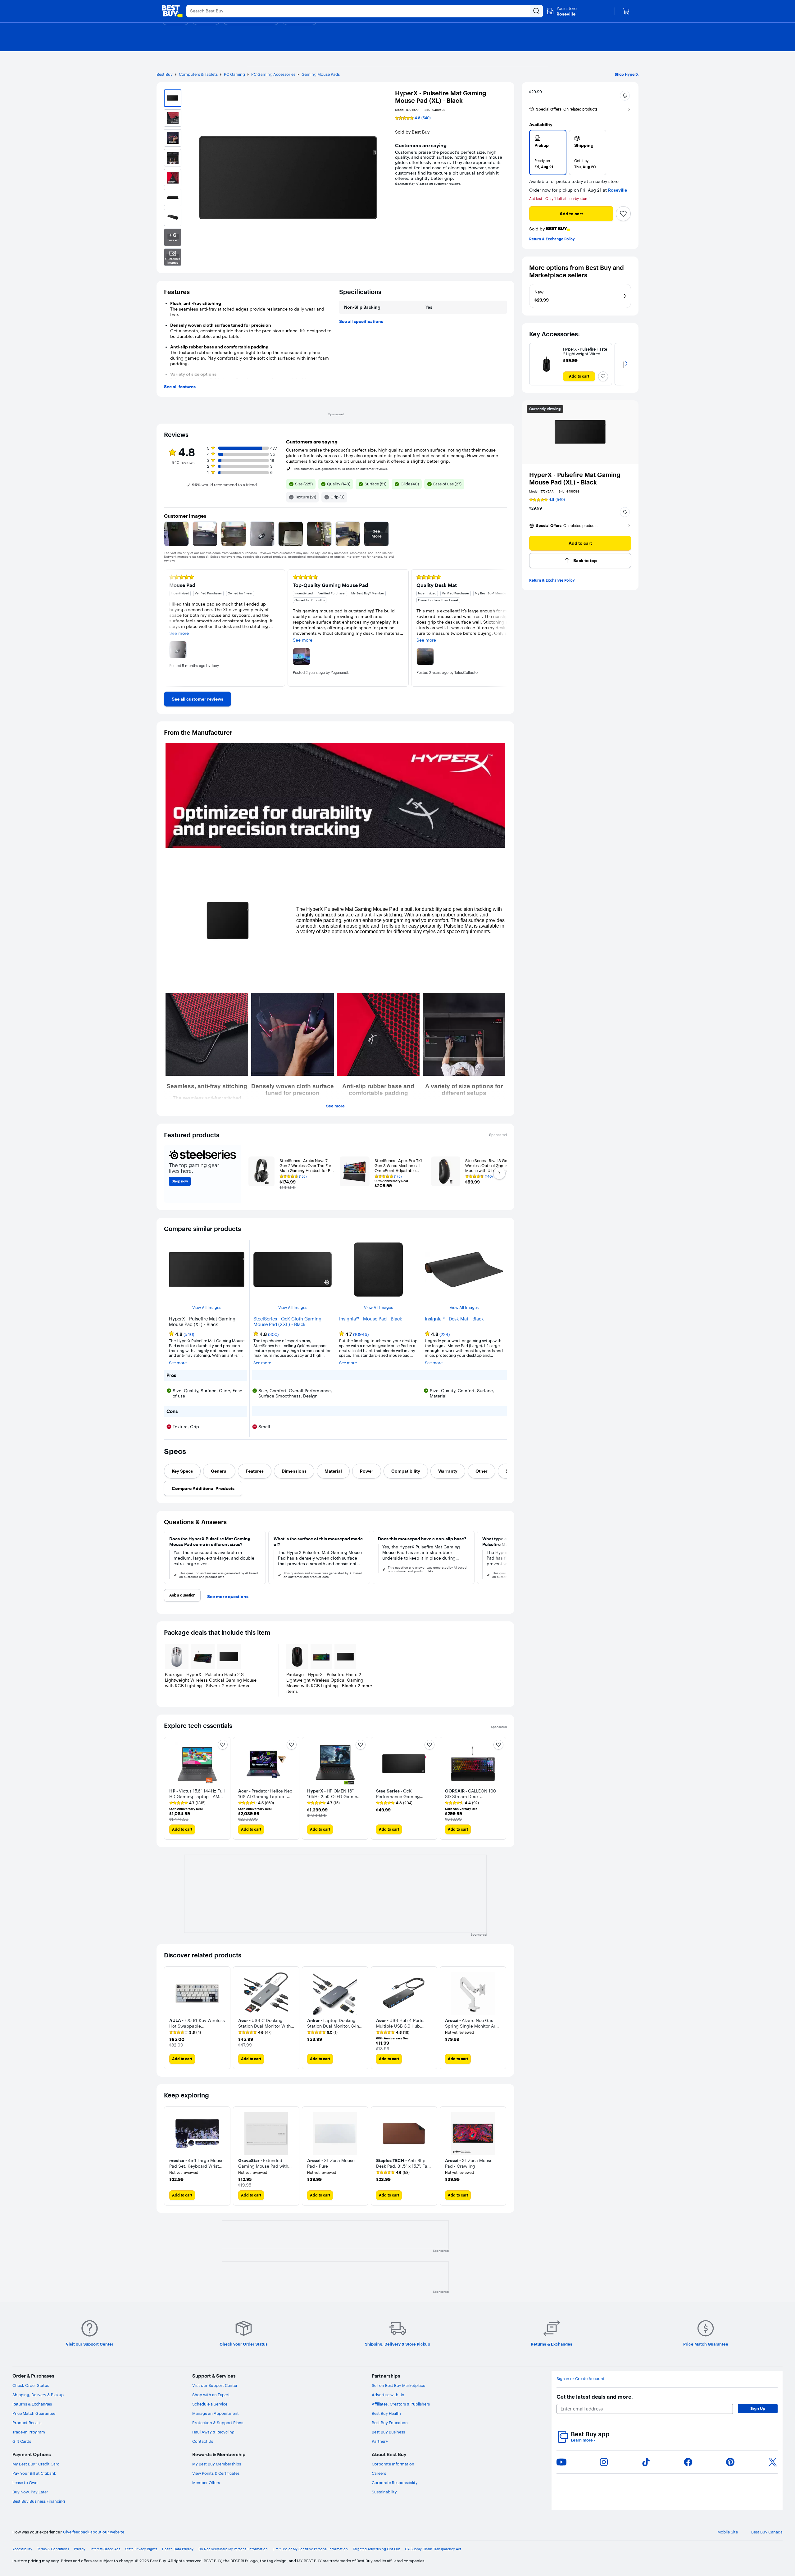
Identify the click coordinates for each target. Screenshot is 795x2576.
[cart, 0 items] (626, 11)
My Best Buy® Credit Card (36, 2464)
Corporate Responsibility (395, 2483)
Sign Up (758, 2408)
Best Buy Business (388, 2432)
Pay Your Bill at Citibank (34, 2473)
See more (335, 1106)
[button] (625, 96)
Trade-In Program (29, 2432)
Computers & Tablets (198, 74)
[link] (198, 699)
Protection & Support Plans (218, 2423)
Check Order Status (31, 2385)
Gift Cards (22, 2441)
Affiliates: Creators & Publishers (401, 2404)
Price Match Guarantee (34, 2413)
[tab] (182, 1471)
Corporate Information (393, 2464)
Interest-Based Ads (105, 2549)
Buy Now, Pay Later (30, 2492)
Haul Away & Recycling (213, 2432)
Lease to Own (25, 2483)
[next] (502, 628)
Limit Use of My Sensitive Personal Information (310, 2549)
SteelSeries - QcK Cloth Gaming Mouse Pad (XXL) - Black (287, 1322)
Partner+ (380, 2441)
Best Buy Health (386, 2413)
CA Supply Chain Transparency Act (433, 2549)
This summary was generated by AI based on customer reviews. (341, 469)
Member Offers (206, 2483)
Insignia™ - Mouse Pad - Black (371, 1319)
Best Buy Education (390, 2423)
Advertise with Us (388, 2395)
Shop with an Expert (211, 2395)
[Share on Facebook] (688, 2462)
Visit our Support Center (215, 2385)
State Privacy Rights (141, 2549)
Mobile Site (728, 2532)
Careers (379, 2473)
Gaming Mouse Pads (321, 74)
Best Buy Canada (767, 2532)
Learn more (583, 2440)
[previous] (169, 628)
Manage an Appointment (216, 2413)
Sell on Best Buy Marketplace (398, 2385)
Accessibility (22, 2549)
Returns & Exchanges (32, 2404)
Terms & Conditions (53, 2549)
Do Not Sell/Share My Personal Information (233, 2549)
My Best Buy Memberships (217, 2464)
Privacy (80, 2549)
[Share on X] (773, 2462)
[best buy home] (172, 11)
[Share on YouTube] (561, 2462)
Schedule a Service (210, 2404)
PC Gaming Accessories (273, 74)
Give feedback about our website (94, 2532)
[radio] (548, 152)
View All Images (207, 1308)
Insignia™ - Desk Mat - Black (454, 1319)
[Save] (623, 214)
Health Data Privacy (178, 2549)
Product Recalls (27, 2423)
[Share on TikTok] (646, 2462)
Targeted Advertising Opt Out (376, 2549)
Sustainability (384, 2492)
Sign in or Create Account (581, 2379)
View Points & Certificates (216, 2473)
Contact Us (203, 2441)
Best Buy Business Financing (39, 2501)
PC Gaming (234, 74)
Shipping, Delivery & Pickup (38, 2395)
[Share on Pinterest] (730, 2462)
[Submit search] (537, 11)
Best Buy (165, 74)
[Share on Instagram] (604, 2462)
